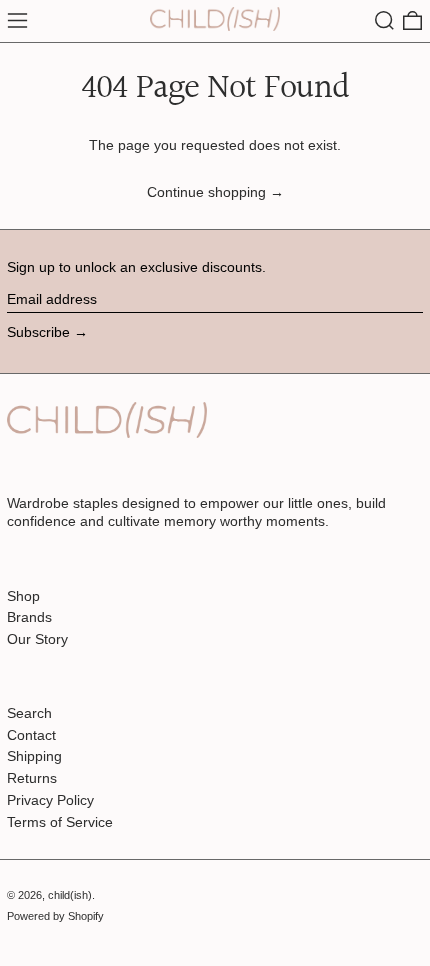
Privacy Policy (50, 800)
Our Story (37, 639)
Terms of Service (60, 822)
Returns (32, 778)
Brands (29, 617)
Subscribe (38, 332)
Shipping (34, 756)
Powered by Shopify (55, 916)
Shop (23, 596)
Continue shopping (206, 192)
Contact (31, 735)
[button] (384, 20)
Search (29, 713)
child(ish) (70, 895)
